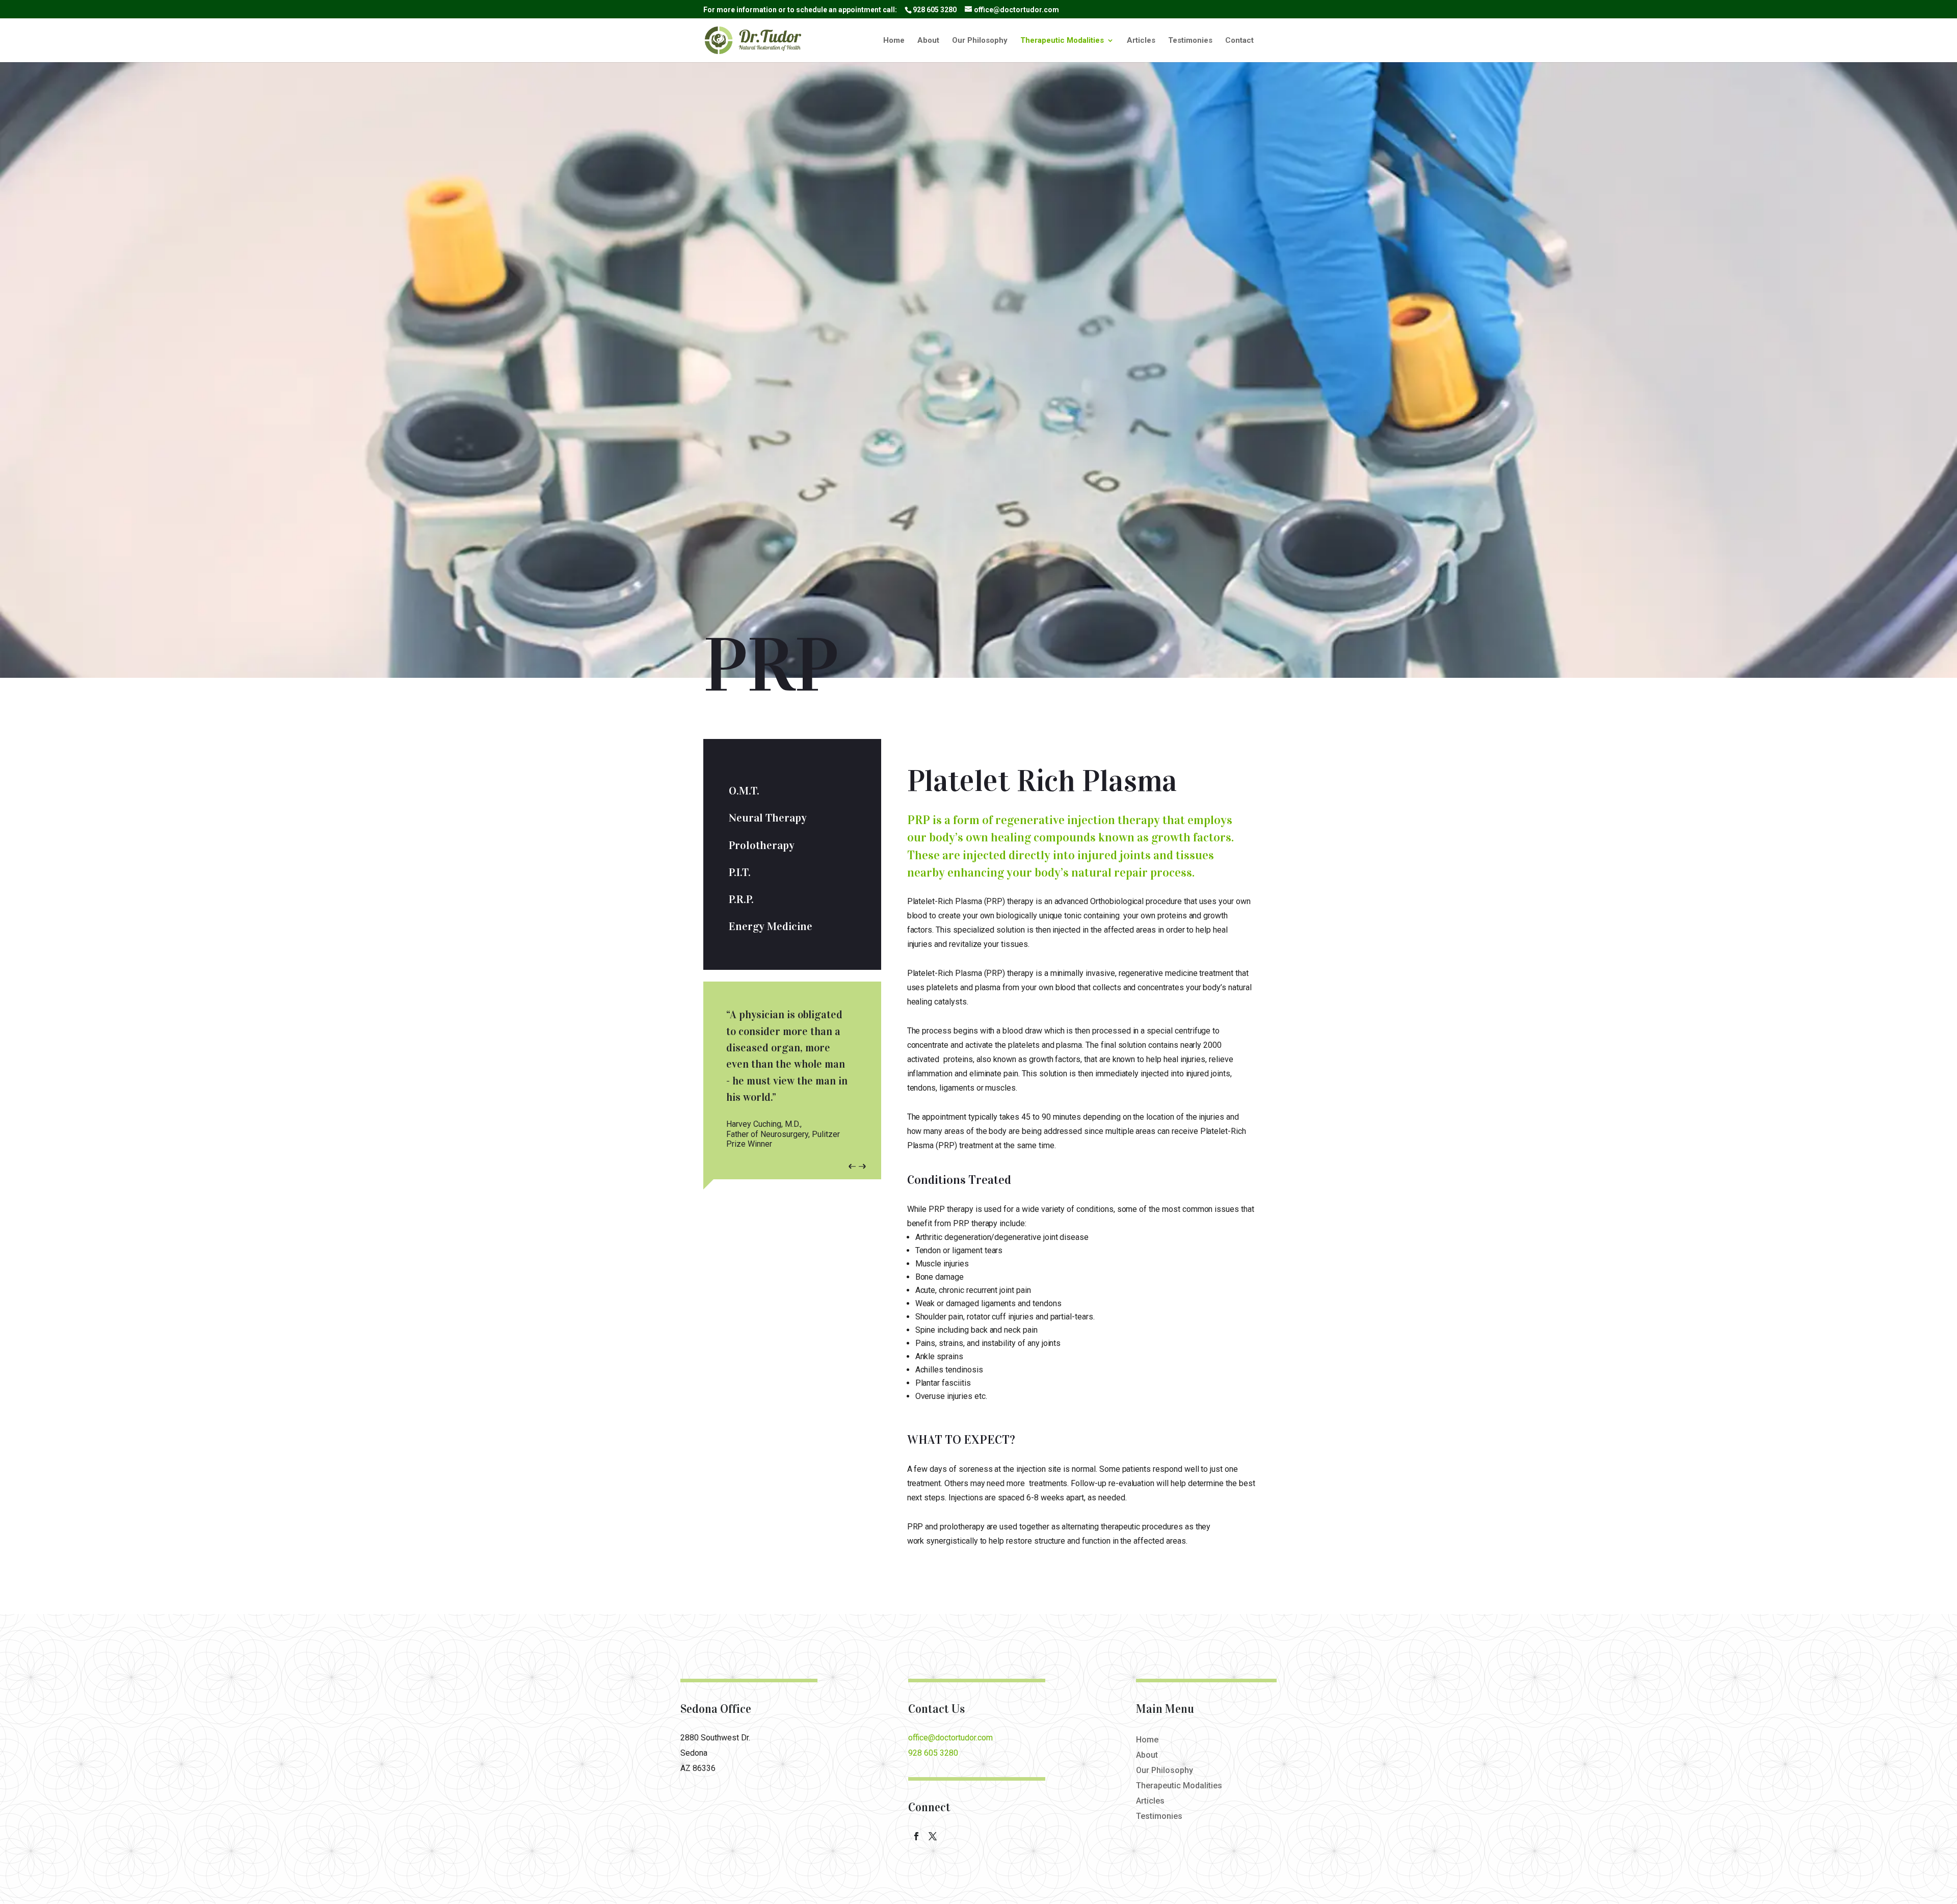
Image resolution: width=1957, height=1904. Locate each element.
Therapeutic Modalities (1062, 41)
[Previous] (845, 1166)
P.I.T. (740, 872)
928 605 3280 (935, 10)
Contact (1239, 41)
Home (894, 41)
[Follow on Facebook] (916, 1836)
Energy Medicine (771, 926)
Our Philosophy (980, 41)
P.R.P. (741, 899)
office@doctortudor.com (950, 1738)
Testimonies (1190, 41)
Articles (1141, 41)
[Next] (869, 1166)
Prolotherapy (762, 845)
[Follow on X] (933, 1836)
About (928, 41)
